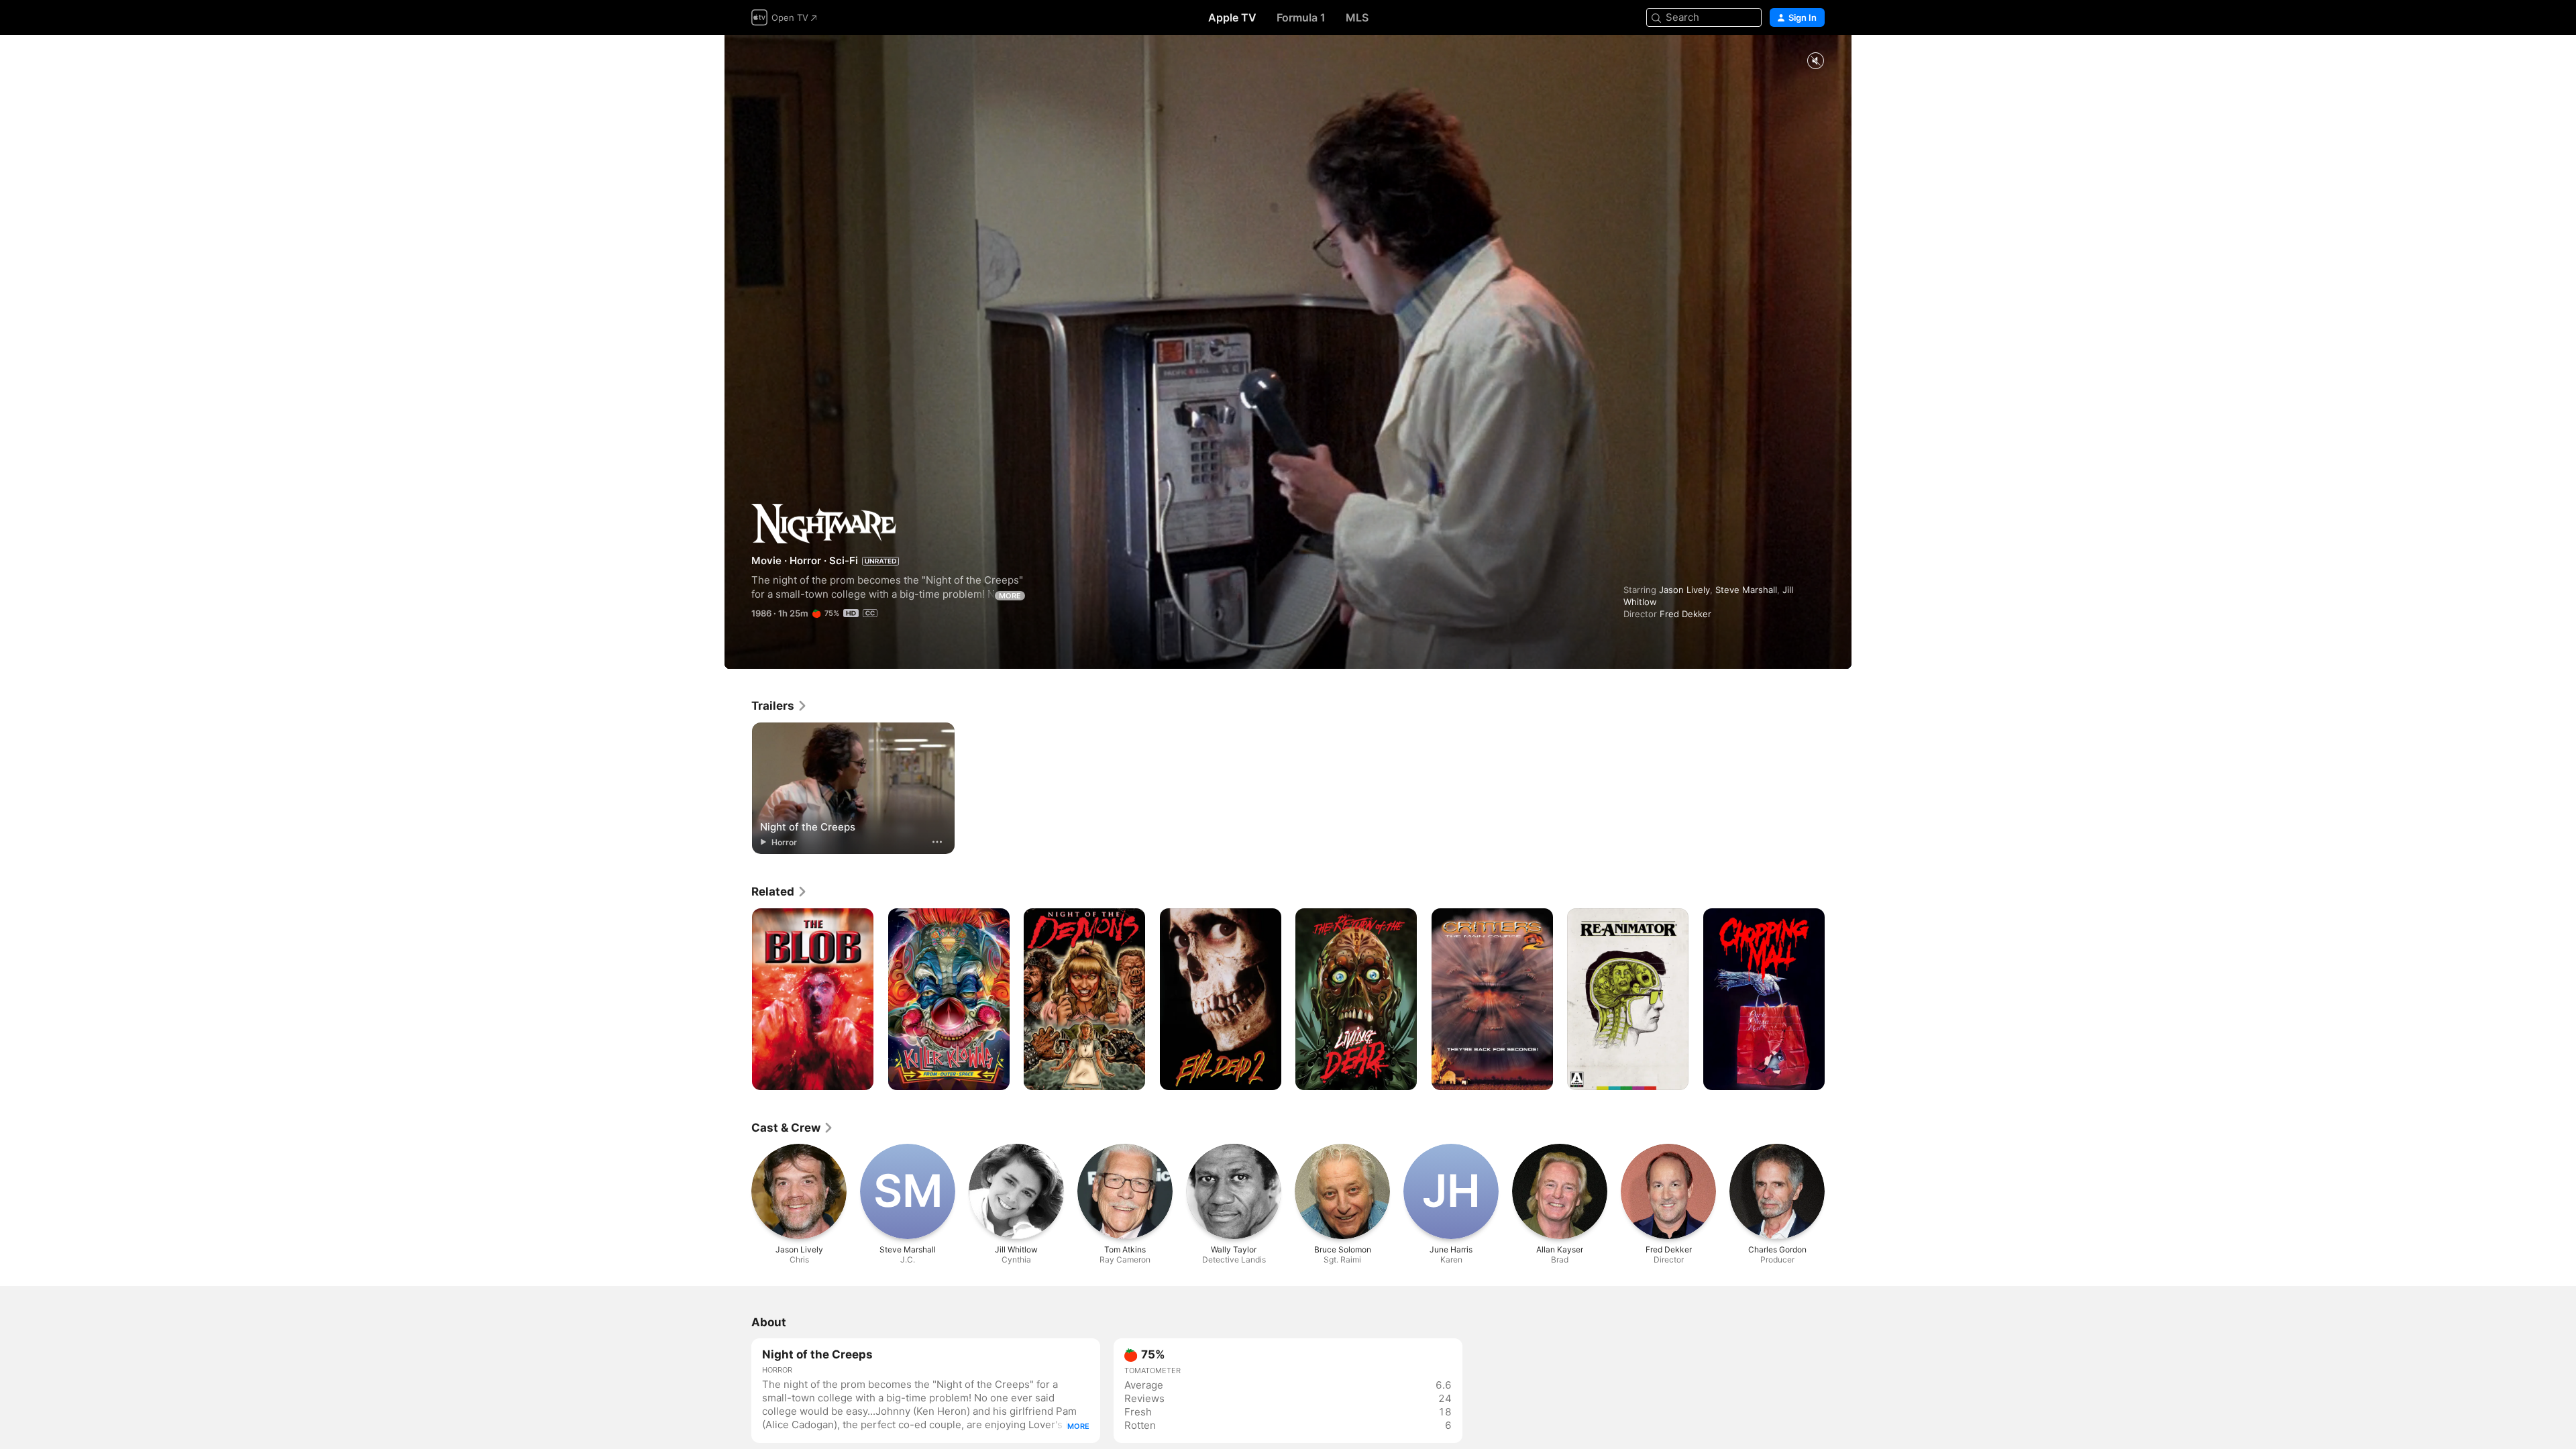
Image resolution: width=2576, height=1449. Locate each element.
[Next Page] (1838, 1000)
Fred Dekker (1685, 614)
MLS (1357, 17)
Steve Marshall (1746, 590)
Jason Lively (1684, 590)
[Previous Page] (738, 1000)
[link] (780, 706)
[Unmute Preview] (1815, 61)
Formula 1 (1301, 17)
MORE (1010, 596)
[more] (937, 842)
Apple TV (1232, 17)
